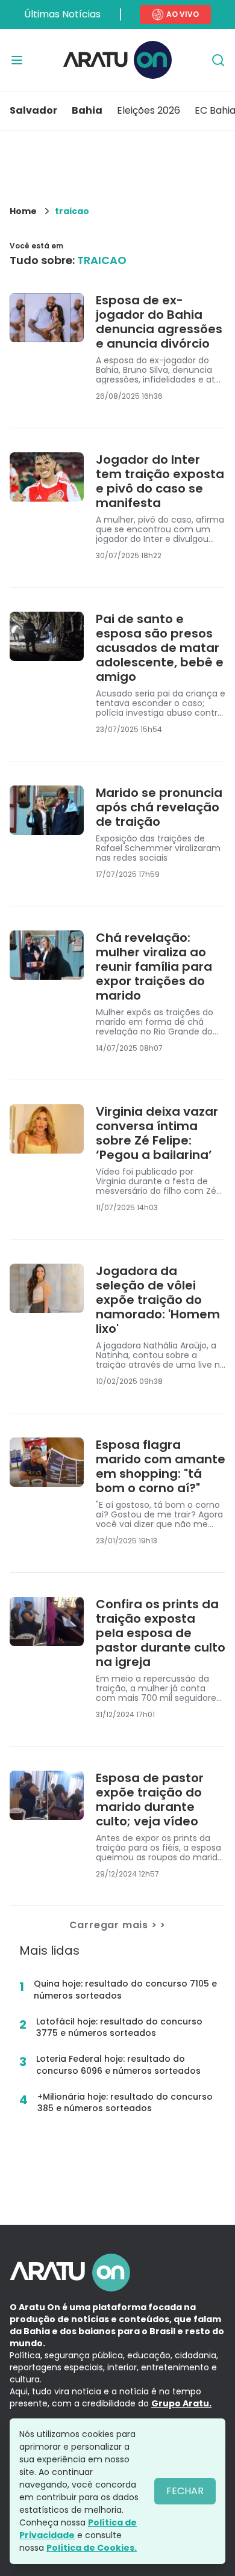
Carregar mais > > (118, 1925)
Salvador (33, 110)
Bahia (87, 110)
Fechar (185, 2491)
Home (23, 211)
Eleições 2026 (149, 110)
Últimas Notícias (62, 14)
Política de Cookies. (92, 2548)
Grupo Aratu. (181, 2403)
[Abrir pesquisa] (218, 60)
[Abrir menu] (17, 60)
